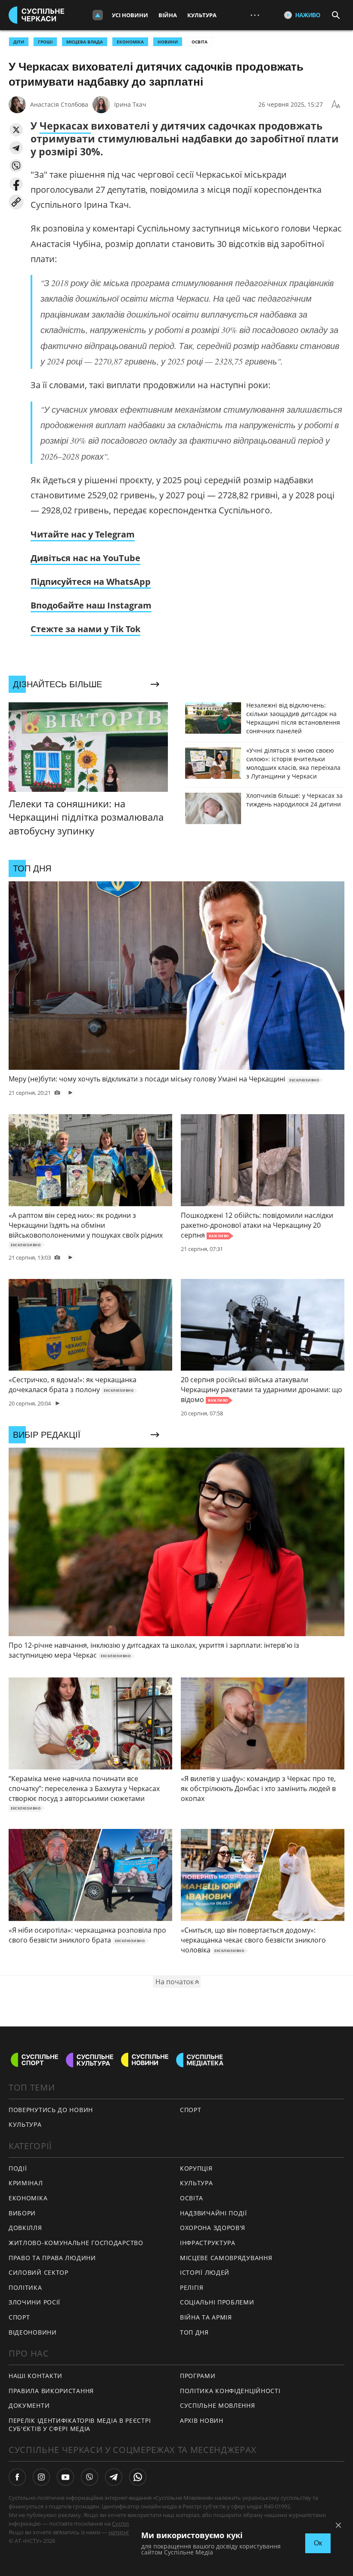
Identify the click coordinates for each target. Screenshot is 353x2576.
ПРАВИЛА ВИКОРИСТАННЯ (51, 2391)
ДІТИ (19, 42)
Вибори (22, 2213)
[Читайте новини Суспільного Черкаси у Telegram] (114, 2477)
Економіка (28, 2198)
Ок (318, 2543)
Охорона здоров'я (213, 2228)
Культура (202, 15)
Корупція (196, 2168)
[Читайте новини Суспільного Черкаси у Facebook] (17, 2477)
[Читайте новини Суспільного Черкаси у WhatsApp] (138, 2477)
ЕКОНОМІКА (130, 42)
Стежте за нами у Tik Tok (85, 629)
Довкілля (25, 2228)
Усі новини (130, 15)
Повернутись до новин (51, 2110)
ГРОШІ (45, 42)
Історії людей (205, 2272)
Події (18, 2168)
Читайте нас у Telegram (83, 534)
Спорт (191, 2110)
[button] (16, 130)
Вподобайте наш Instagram (91, 605)
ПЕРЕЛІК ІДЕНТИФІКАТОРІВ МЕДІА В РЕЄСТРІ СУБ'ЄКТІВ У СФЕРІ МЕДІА (80, 2425)
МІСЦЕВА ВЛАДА (85, 42)
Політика (25, 2287)
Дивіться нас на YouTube (85, 558)
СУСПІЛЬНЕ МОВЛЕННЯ (218, 2405)
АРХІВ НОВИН (202, 2420)
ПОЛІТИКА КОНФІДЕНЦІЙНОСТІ (230, 2391)
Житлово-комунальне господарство (76, 2243)
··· (255, 15)
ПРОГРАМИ (198, 2376)
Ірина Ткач (130, 104)
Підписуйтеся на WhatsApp (91, 582)
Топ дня (194, 2332)
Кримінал (26, 2183)
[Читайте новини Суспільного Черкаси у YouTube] (65, 2477)
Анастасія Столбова (59, 104)
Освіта (200, 42)
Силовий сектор (39, 2272)
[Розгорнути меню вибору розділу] (98, 15)
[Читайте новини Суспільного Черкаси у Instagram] (41, 2477)
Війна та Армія (206, 2317)
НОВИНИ (168, 42)
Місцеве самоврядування (226, 2258)
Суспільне (125, 2523)
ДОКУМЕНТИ (29, 2405)
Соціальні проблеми (217, 2302)
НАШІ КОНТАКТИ (36, 2376)
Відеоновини (33, 2332)
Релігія (192, 2287)
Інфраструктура (208, 2243)
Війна (168, 15)
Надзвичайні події (214, 2213)
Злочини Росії (34, 2302)
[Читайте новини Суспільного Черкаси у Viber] (90, 2477)
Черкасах (65, 126)
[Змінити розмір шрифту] (336, 105)
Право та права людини (52, 2258)
